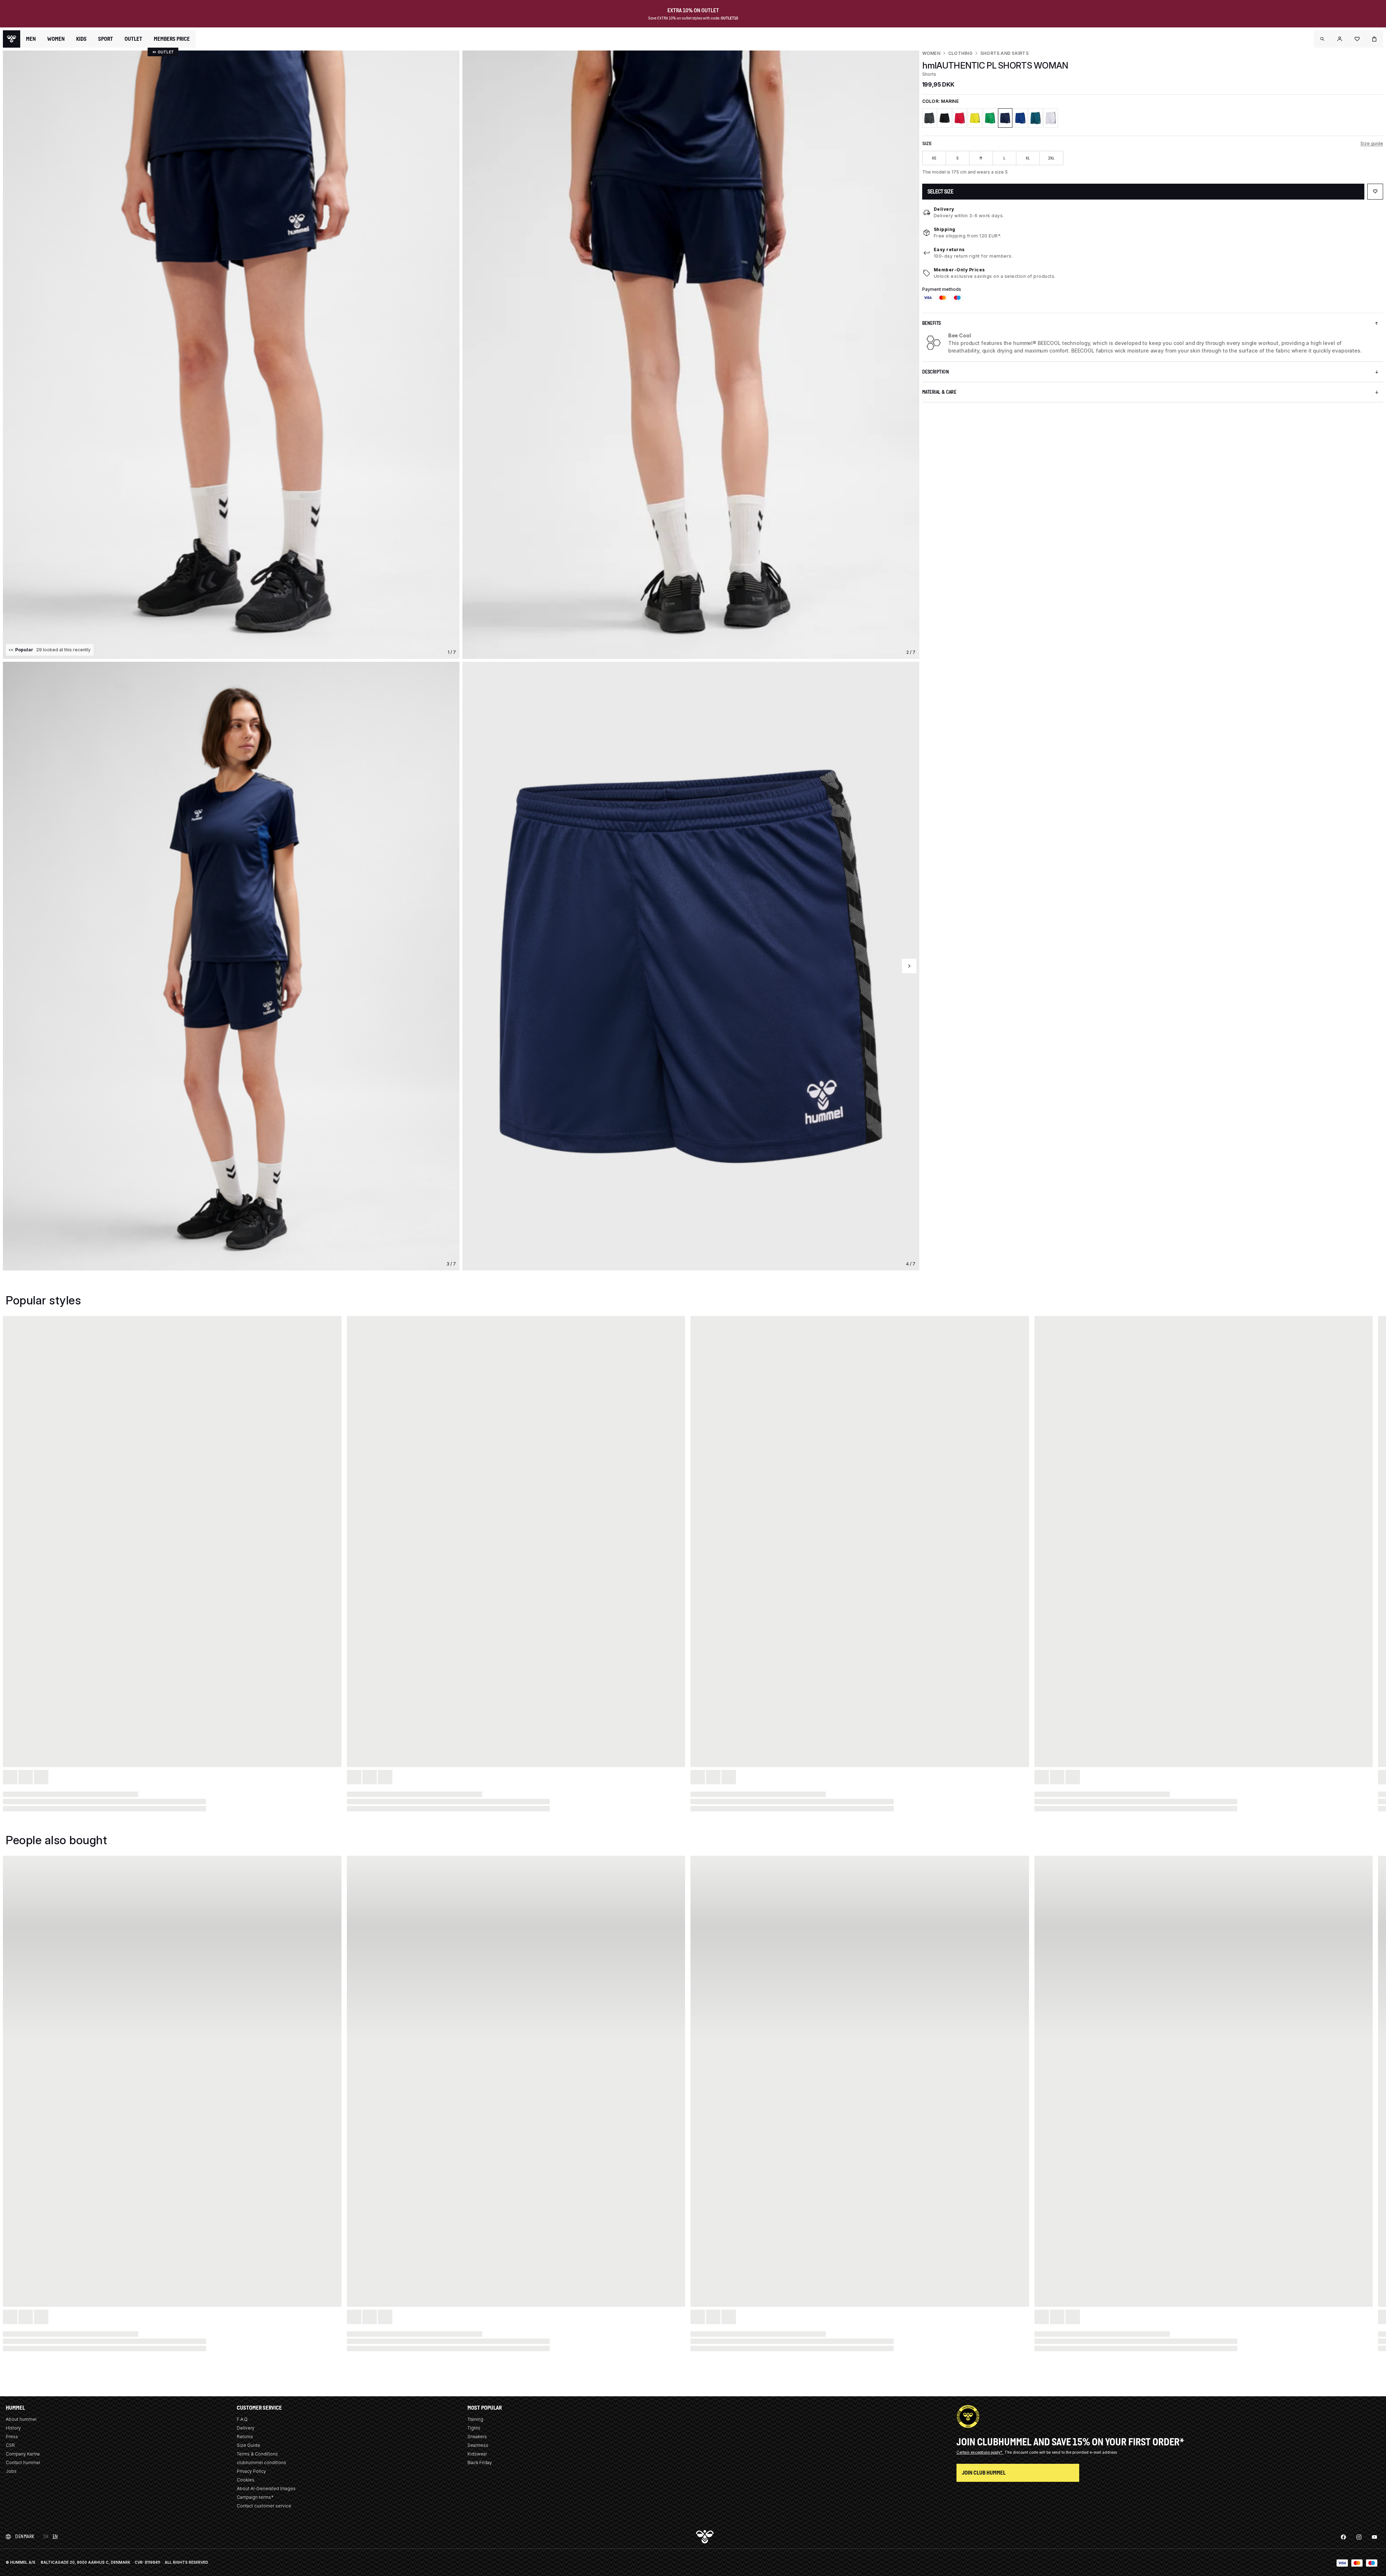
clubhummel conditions (261, 2463)
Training (475, 2419)
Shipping (945, 229)
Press (12, 2437)
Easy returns (949, 250)
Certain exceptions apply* (980, 2452)
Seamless (478, 2445)
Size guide (1372, 143)
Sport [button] (106, 39)
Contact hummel (23, 2463)
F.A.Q (242, 2419)
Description (936, 372)
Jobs (11, 2471)
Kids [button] (81, 39)
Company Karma (23, 2454)
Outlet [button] (133, 39)
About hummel (21, 2419)
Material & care (939, 392)
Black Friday (480, 2463)
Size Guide (249, 2445)
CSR (10, 2445)
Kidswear (477, 2454)
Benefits (932, 323)
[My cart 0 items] (1374, 39)
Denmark (25, 2536)
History (13, 2428)
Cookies (246, 2480)
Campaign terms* (255, 2497)
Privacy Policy (251, 2471)
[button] (1322, 39)
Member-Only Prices (959, 270)
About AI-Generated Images (266, 2488)
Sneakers (477, 2437)
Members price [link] (172, 39)
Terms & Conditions (257, 2454)
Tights (474, 2428)
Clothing (960, 53)
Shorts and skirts (1004, 53)
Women (931, 53)
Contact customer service (264, 2506)
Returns (245, 2437)
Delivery (944, 209)
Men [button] (31, 39)
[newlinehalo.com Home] (12, 39)
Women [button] (56, 39)
